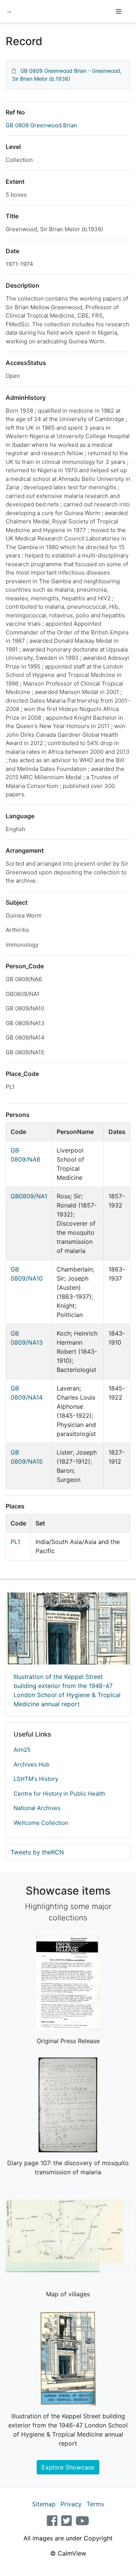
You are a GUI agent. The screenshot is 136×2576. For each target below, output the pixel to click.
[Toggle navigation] (119, 11)
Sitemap (44, 2504)
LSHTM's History (36, 1779)
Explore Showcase (68, 2467)
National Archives (37, 1808)
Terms (95, 2504)
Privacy (71, 2504)
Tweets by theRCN (37, 1852)
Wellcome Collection (41, 1823)
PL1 (15, 1542)
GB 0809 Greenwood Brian (41, 125)
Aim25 (22, 1750)
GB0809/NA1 (29, 1196)
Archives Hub (32, 1764)
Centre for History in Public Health (59, 1794)
